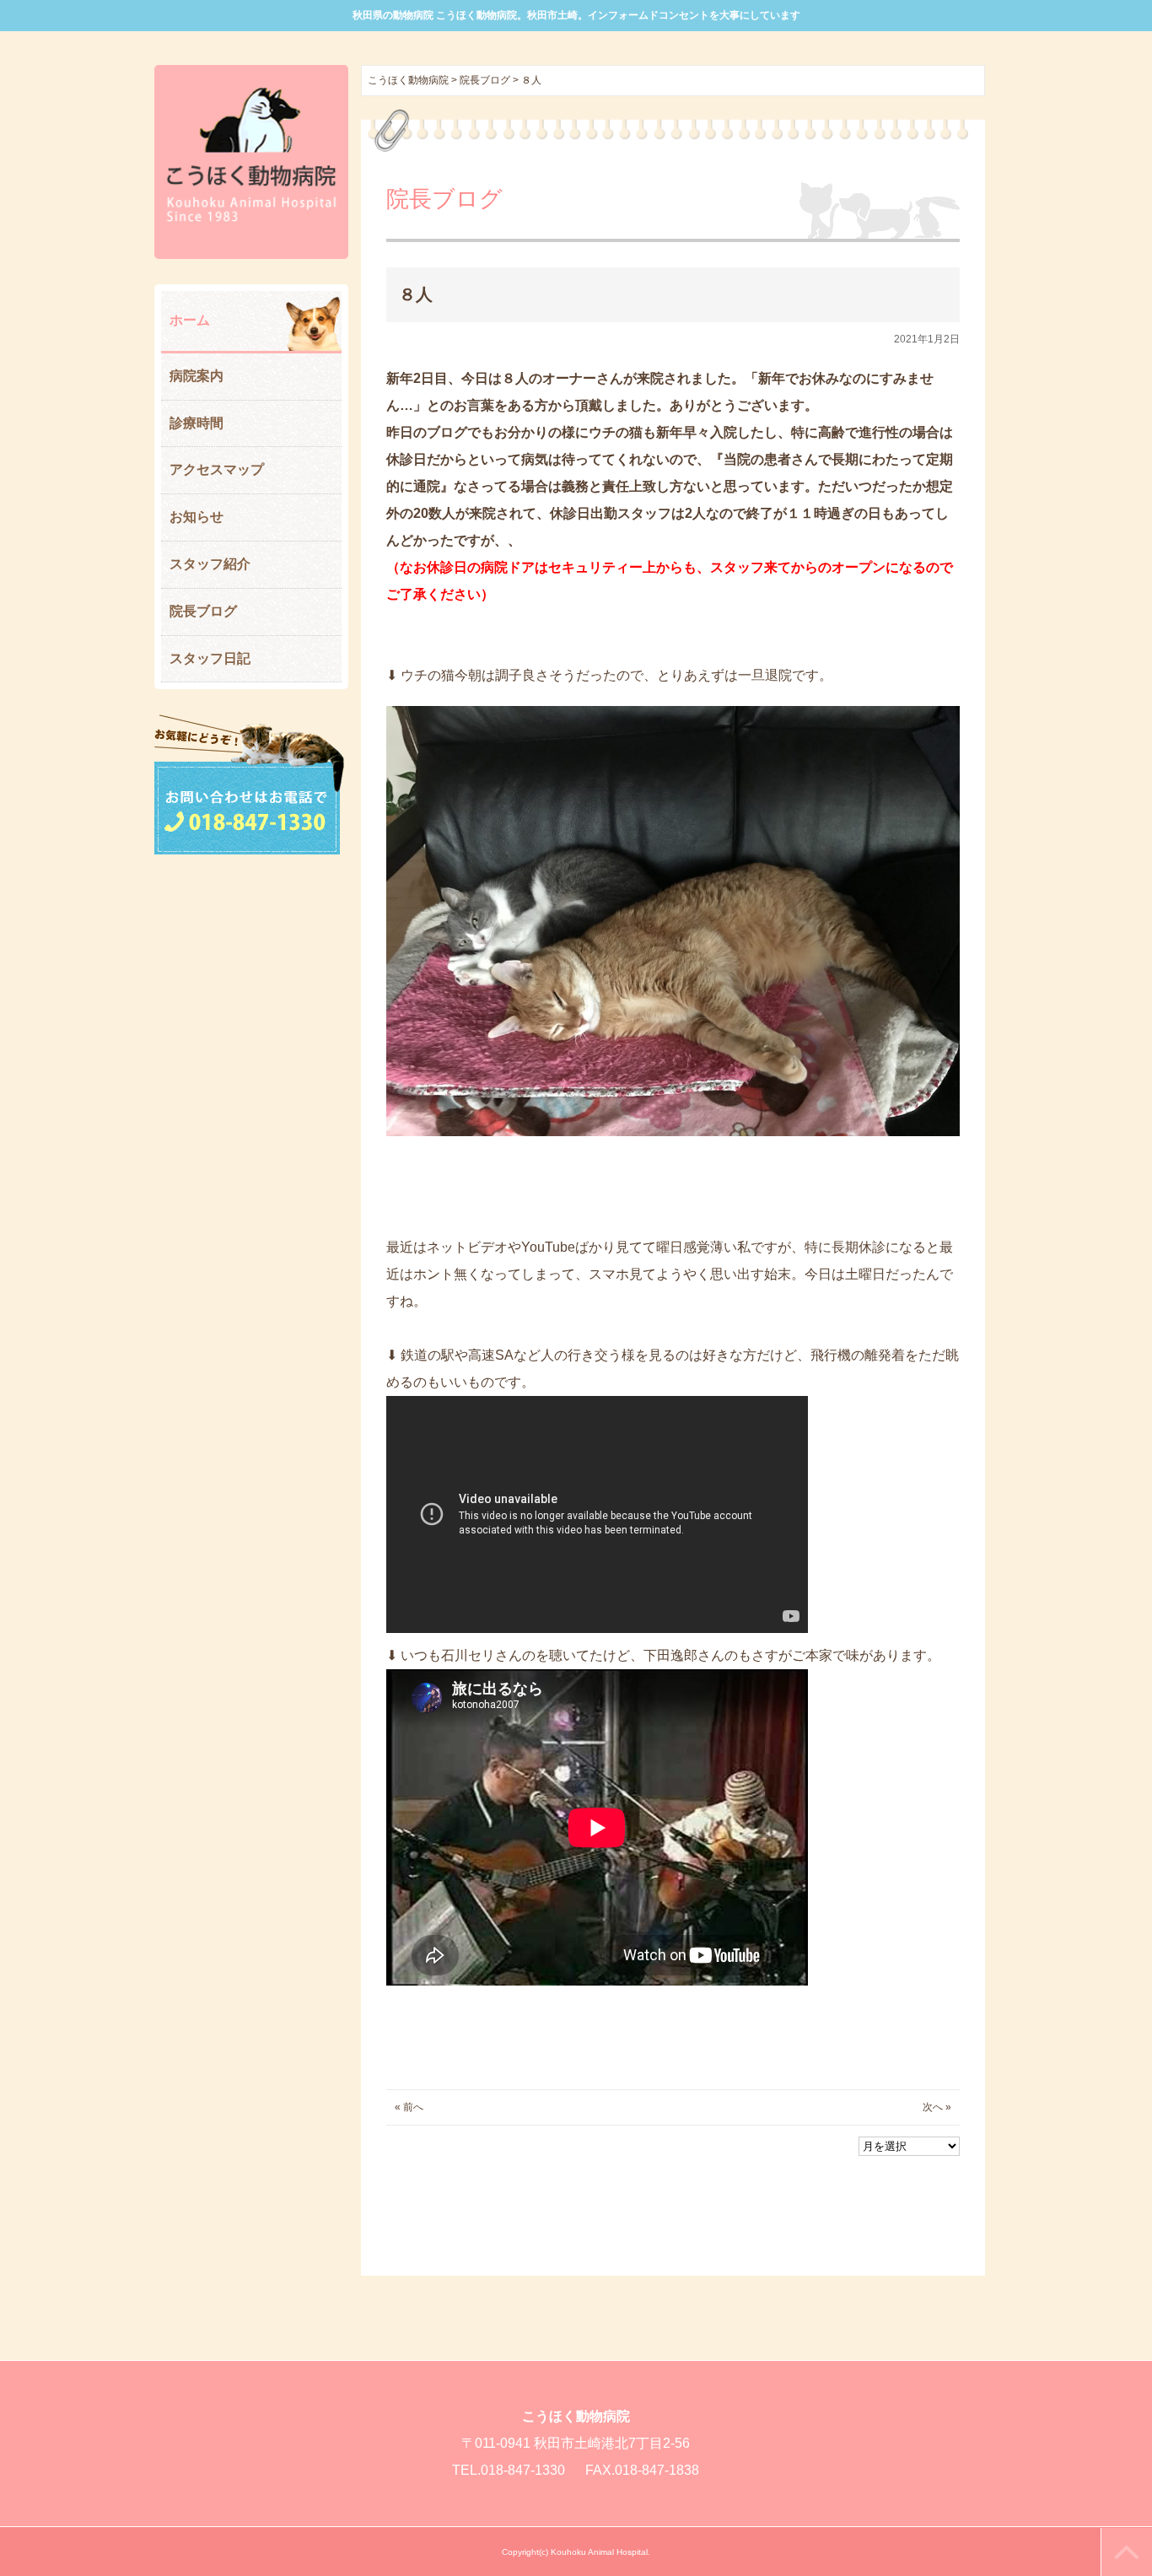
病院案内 (196, 376)
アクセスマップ (217, 469)
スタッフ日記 (210, 658)
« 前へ (409, 2107)
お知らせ (196, 517)
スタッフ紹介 (210, 564)
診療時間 (196, 423)
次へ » (937, 2107)
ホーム (190, 320)
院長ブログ (203, 611)
